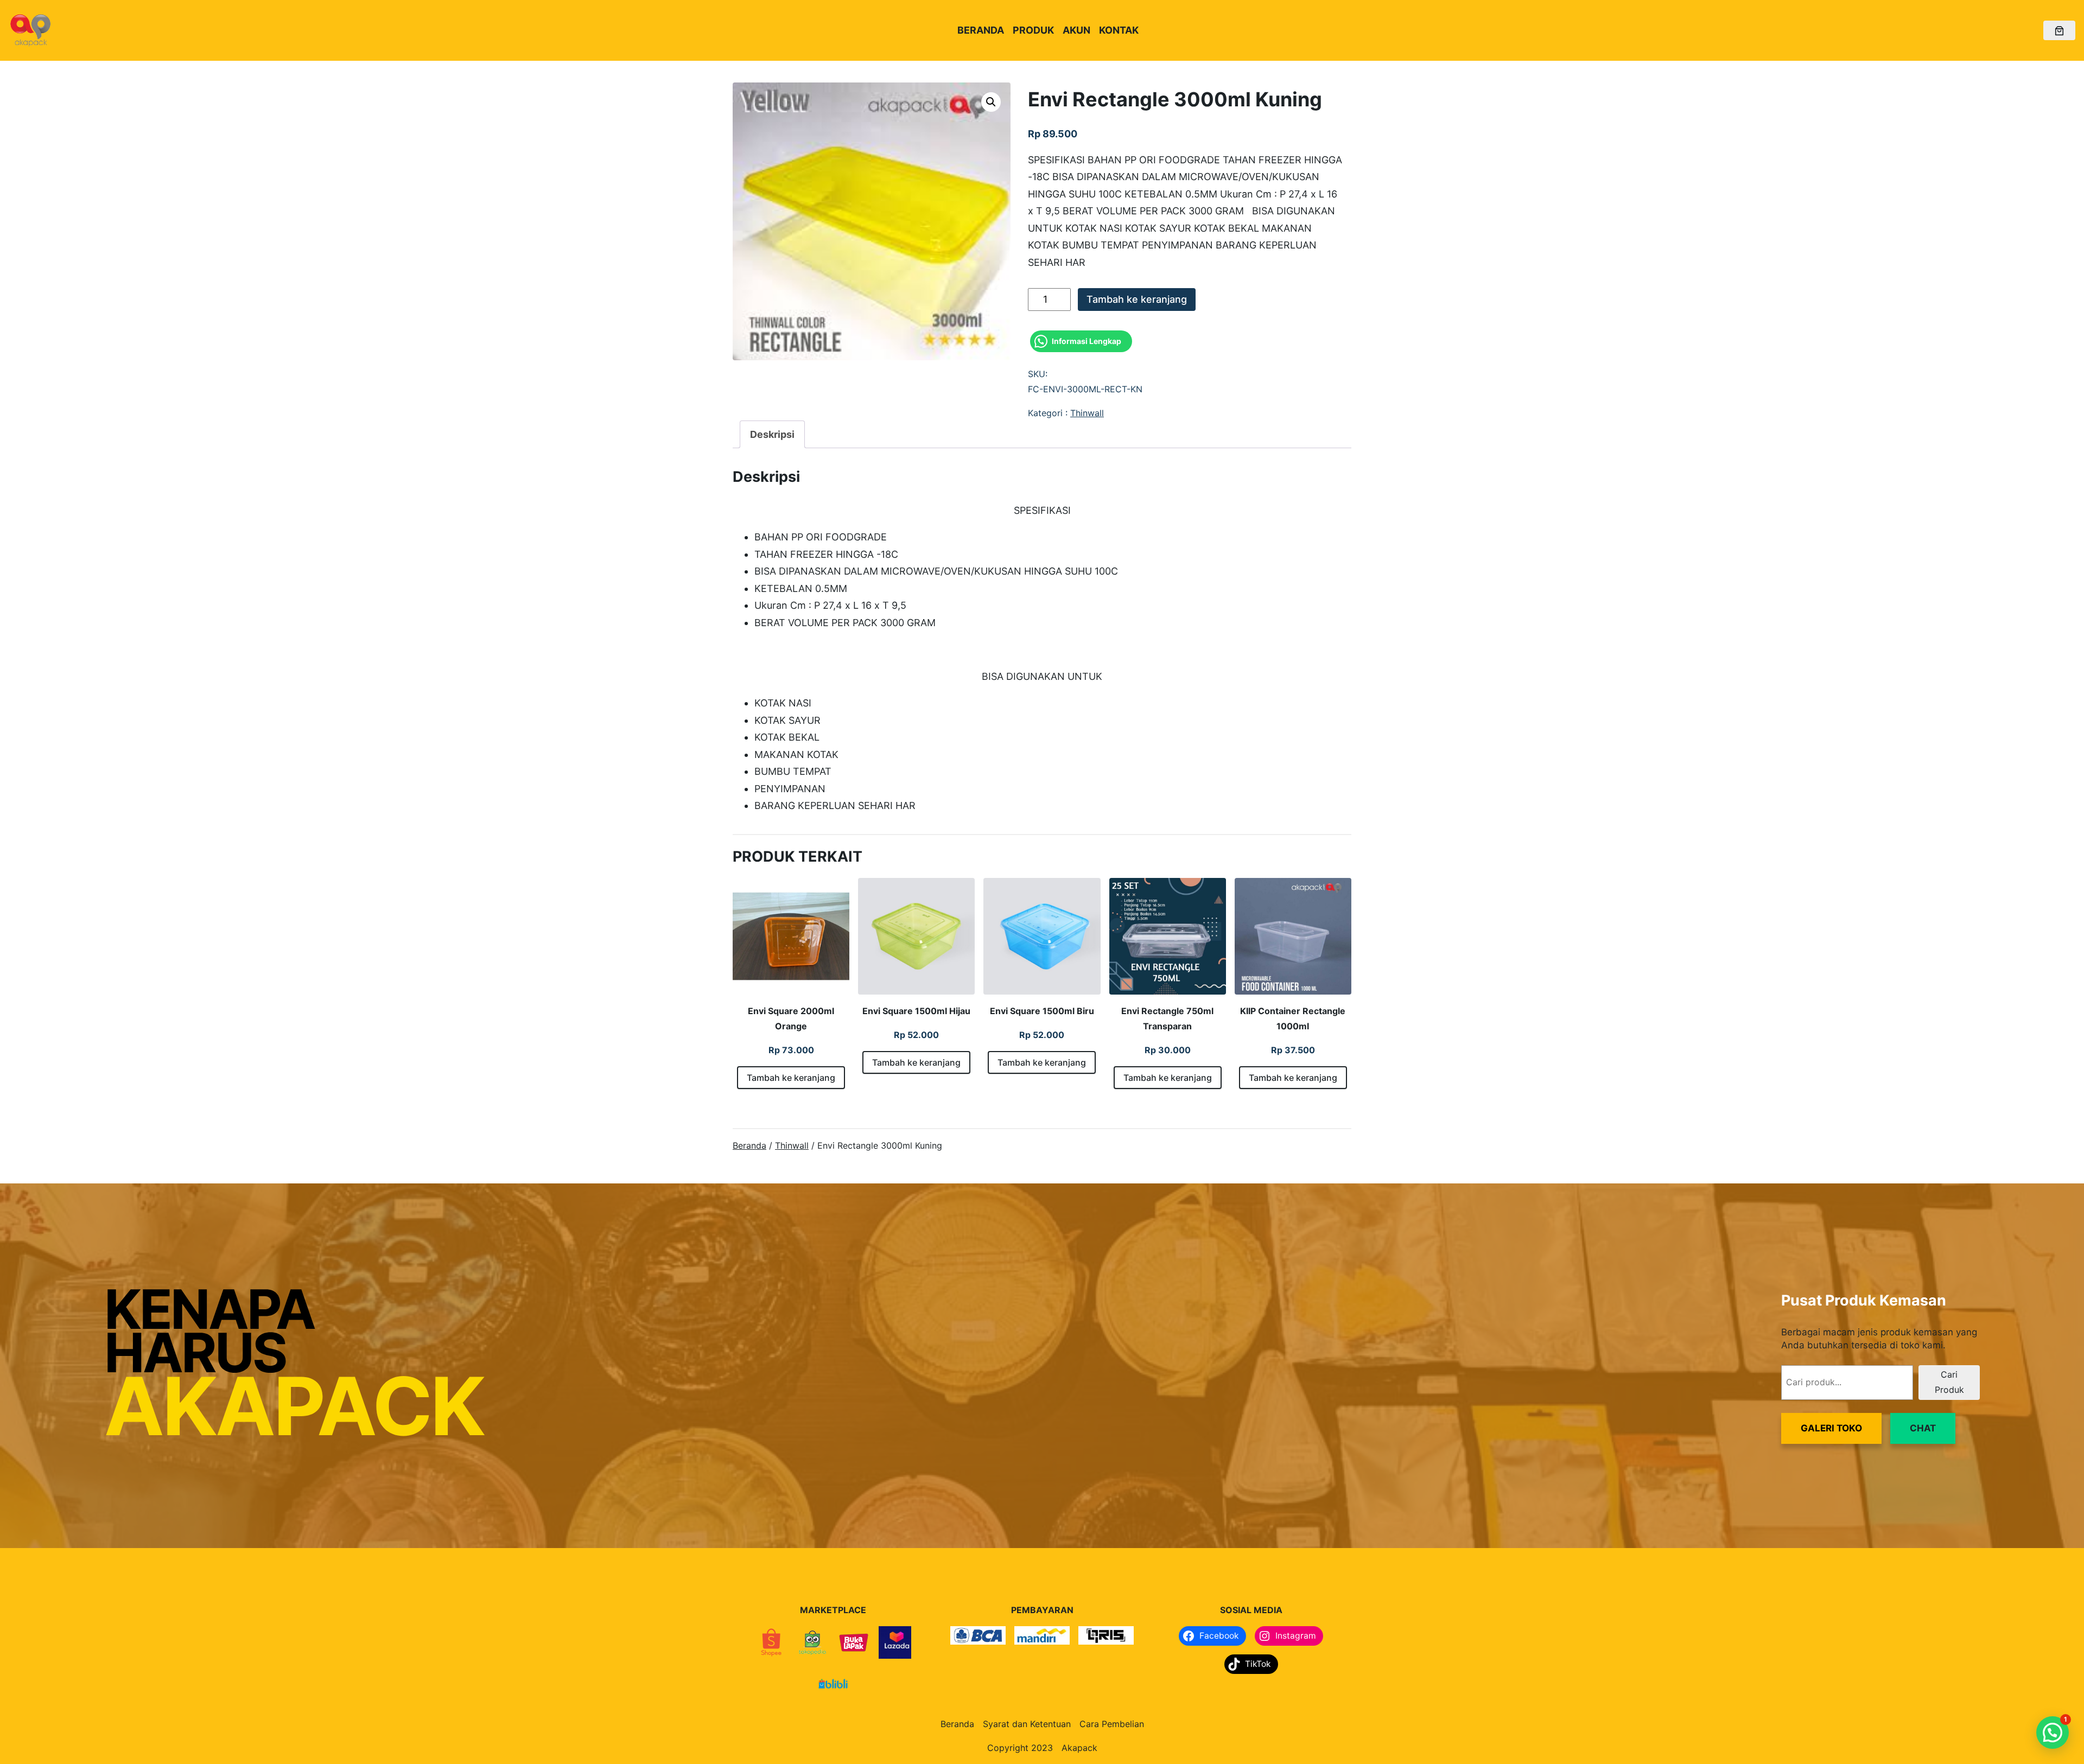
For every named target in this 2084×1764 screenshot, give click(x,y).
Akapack (1079, 1748)
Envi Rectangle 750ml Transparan (1167, 1018)
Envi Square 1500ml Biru (1042, 1011)
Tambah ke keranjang (1137, 299)
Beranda (749, 1145)
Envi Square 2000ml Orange (791, 1018)
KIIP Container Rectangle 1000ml (1293, 1018)
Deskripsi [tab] (772, 434)
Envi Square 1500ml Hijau (916, 1011)
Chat (1923, 1428)
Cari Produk (1949, 1382)
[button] (991, 102)
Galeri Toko (1831, 1428)
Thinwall (1087, 413)
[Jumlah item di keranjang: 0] (2059, 31)
